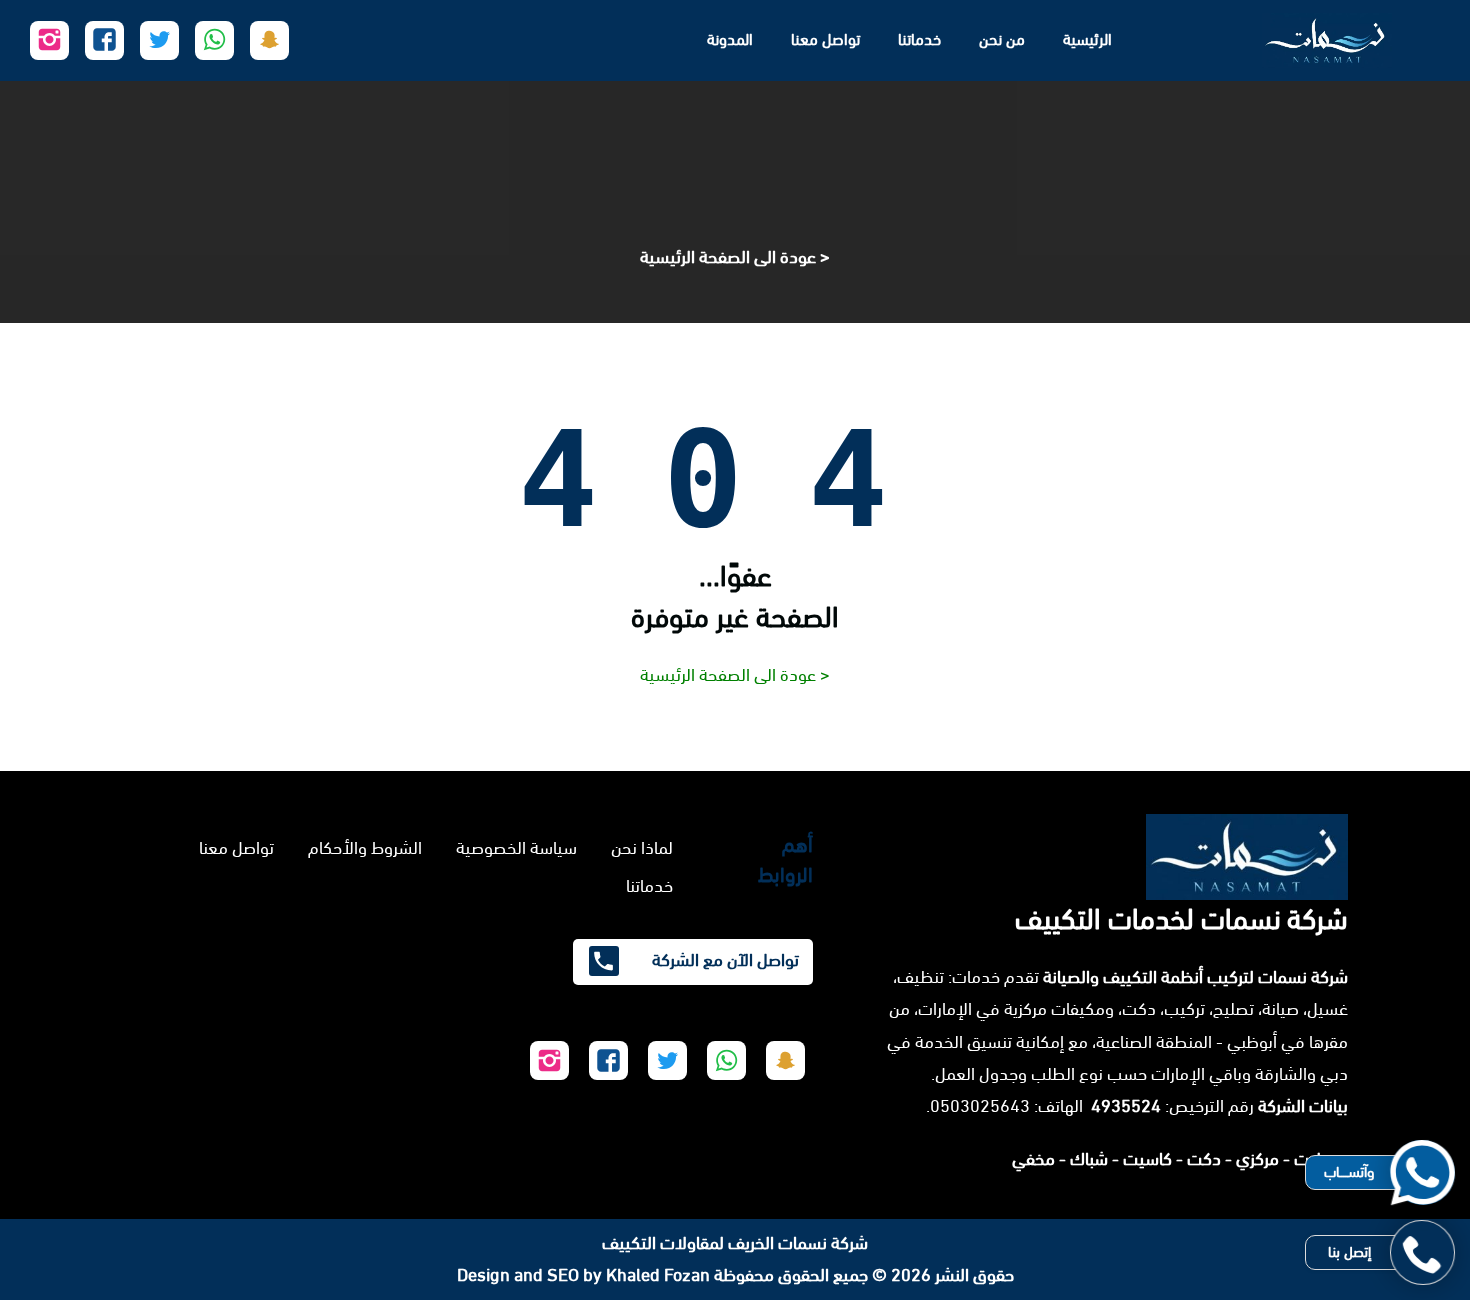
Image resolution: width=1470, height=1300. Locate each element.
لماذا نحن (642, 848)
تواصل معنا (825, 39)
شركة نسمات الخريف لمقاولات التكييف (735, 1243)
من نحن (1002, 39)
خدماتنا (919, 39)
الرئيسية (1087, 39)
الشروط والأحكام (365, 848)
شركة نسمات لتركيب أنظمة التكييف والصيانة (1195, 977)
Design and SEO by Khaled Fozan (583, 1275)
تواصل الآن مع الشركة (723, 960)
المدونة (730, 39)
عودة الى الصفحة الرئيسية (728, 257)
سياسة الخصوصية (516, 848)
